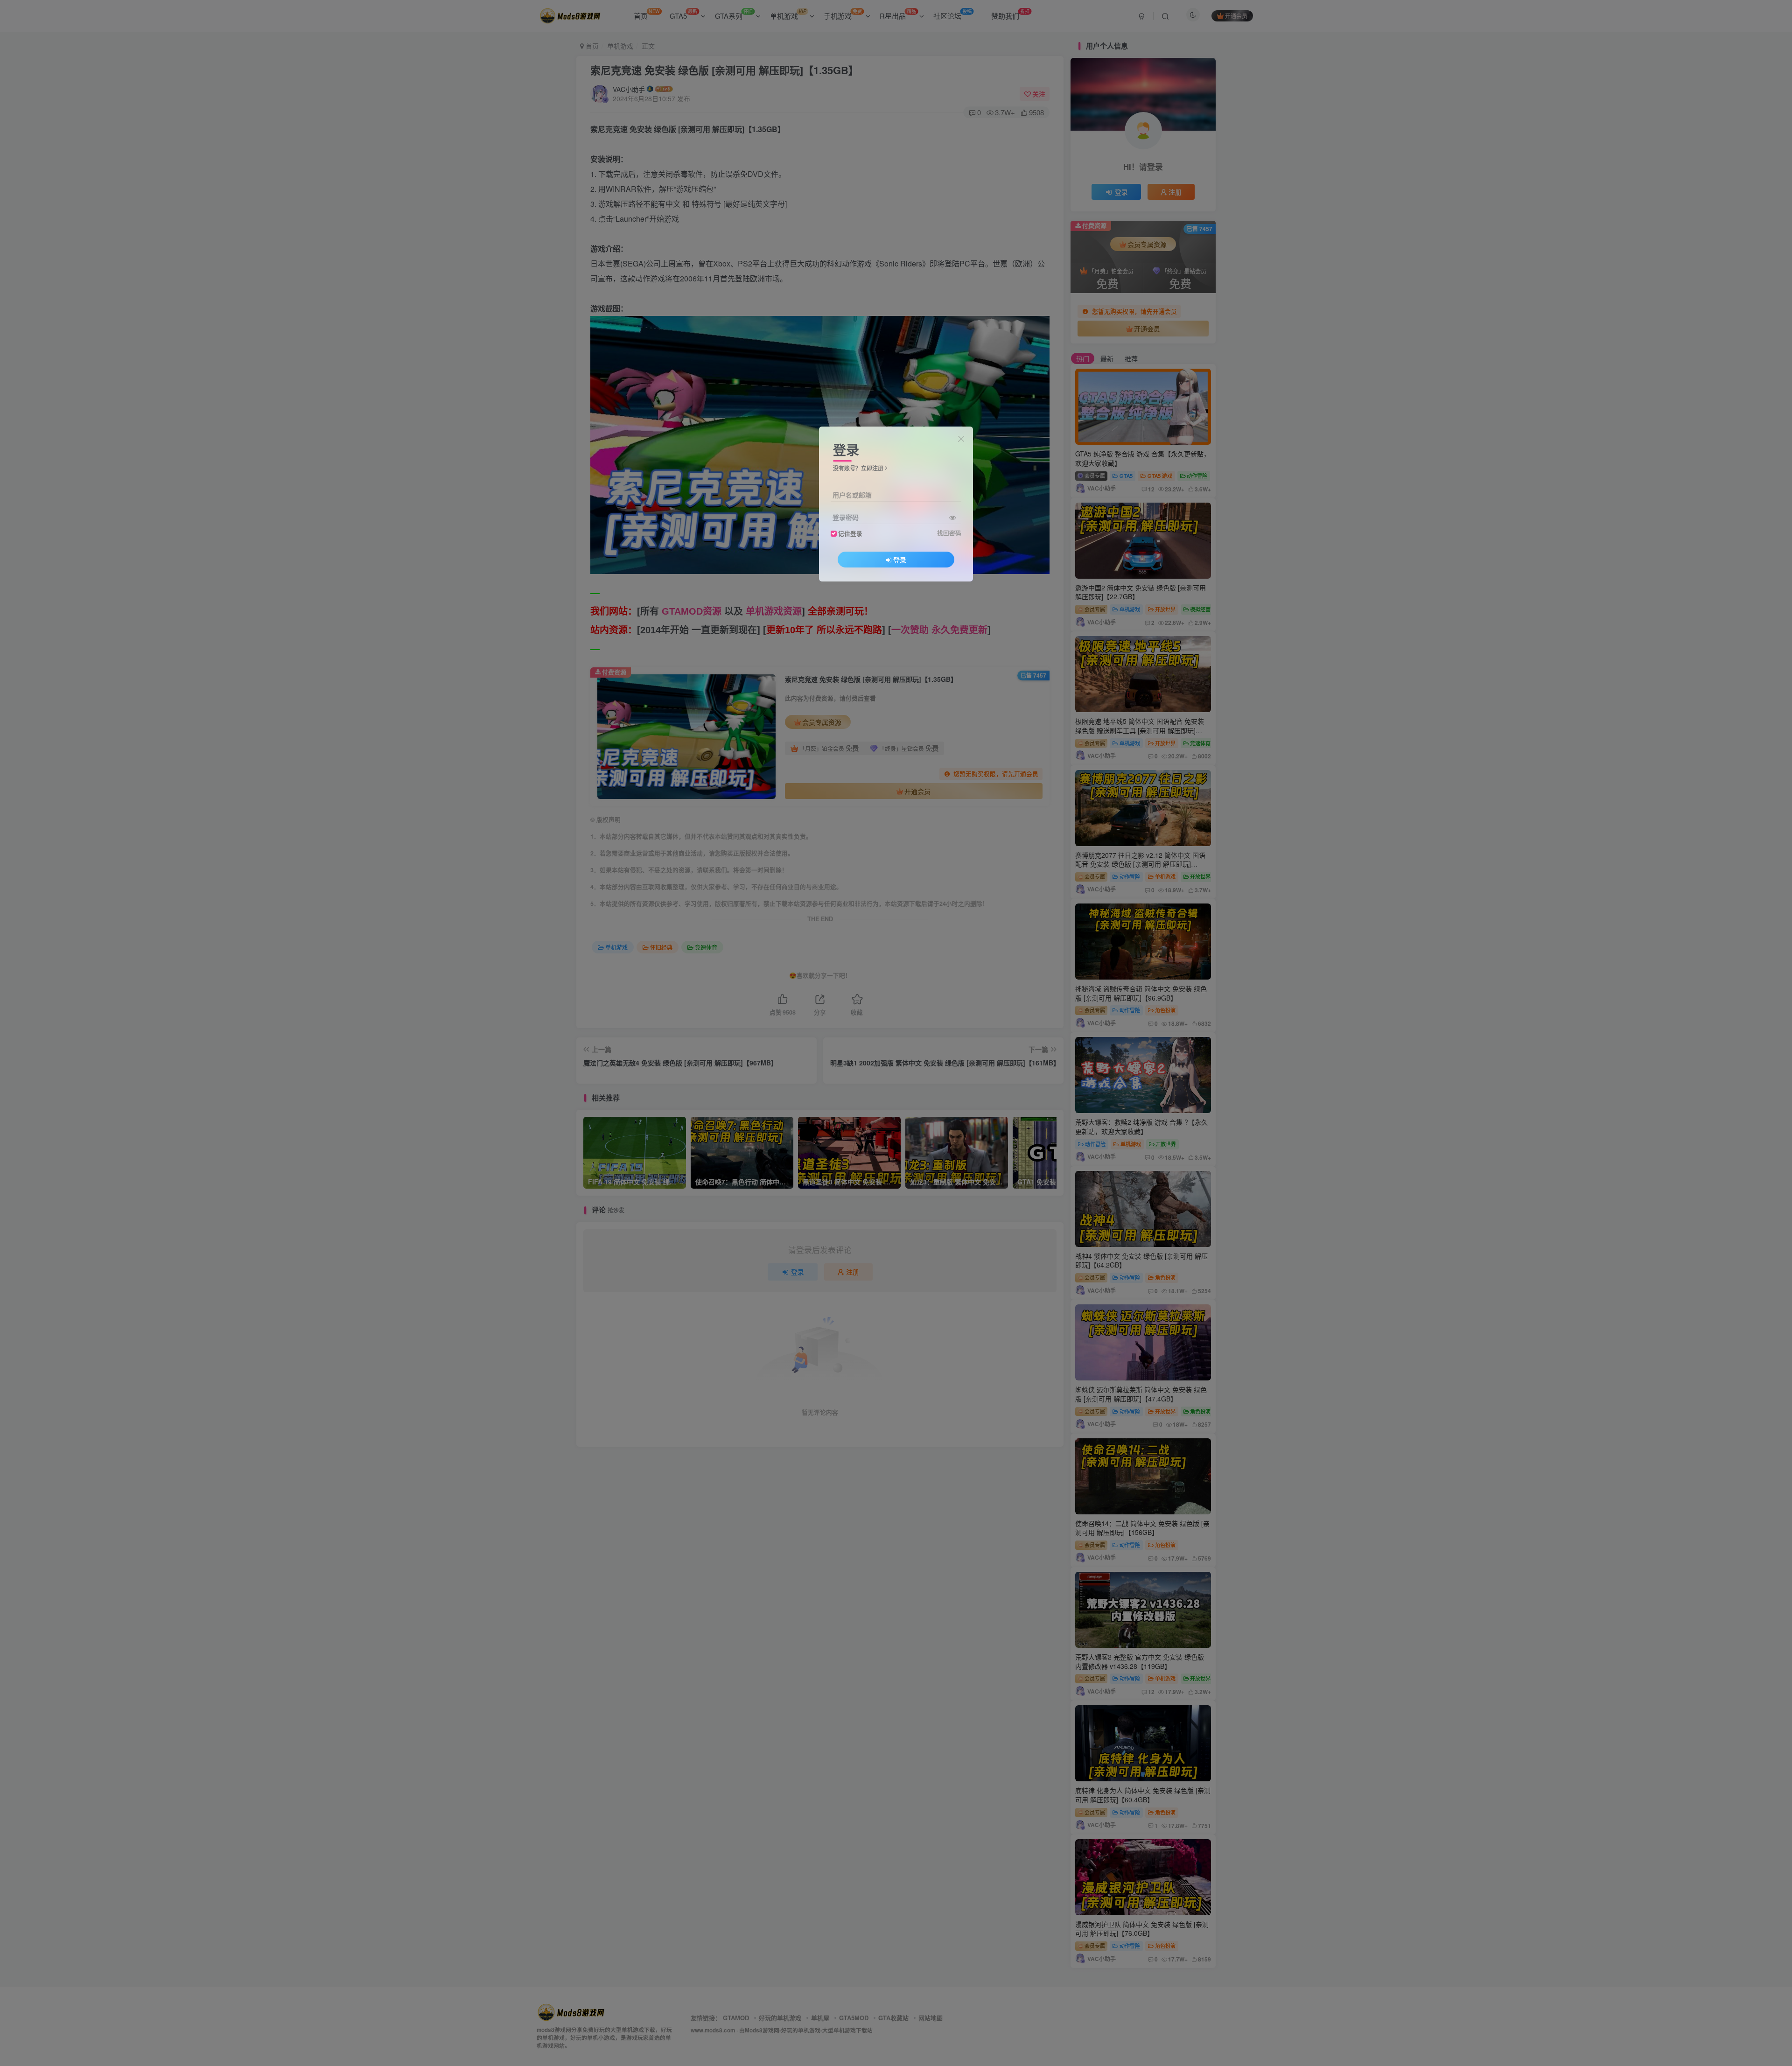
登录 (900, 560)
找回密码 (949, 533)
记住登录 (850, 533)
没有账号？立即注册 (858, 468)
